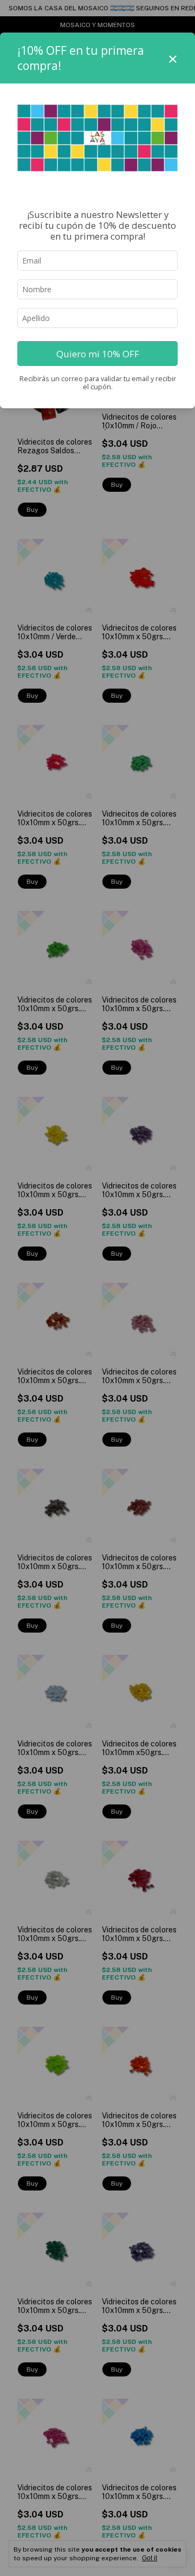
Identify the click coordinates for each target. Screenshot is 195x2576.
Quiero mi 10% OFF (98, 354)
